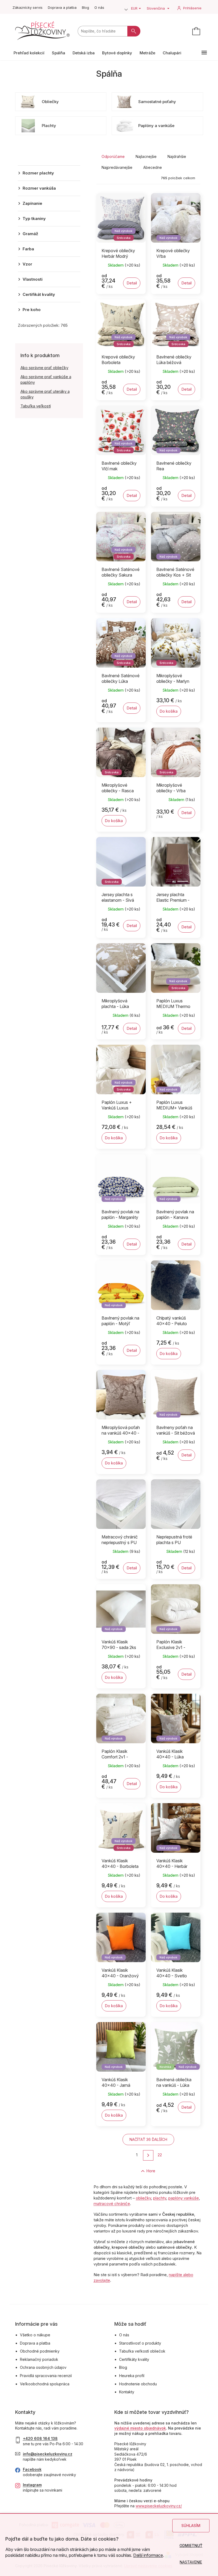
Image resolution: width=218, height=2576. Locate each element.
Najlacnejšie (146, 156)
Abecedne (153, 167)
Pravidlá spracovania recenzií (46, 2376)
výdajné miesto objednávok (140, 2428)
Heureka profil (132, 2376)
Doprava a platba (62, 7)
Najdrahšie (177, 156)
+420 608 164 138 (40, 2438)
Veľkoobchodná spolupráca (45, 2384)
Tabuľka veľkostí (36, 406)
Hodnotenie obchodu (138, 2384)
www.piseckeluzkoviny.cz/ (159, 2506)
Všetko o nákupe (35, 2335)
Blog (85, 7)
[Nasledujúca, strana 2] (148, 2155)
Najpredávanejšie (117, 167)
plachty (160, 2198)
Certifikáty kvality (134, 2359)
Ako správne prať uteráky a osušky (45, 394)
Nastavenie (191, 2562)
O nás (99, 7)
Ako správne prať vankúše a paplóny (46, 379)
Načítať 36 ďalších (148, 2139)
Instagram (32, 2485)
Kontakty (127, 2392)
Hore (151, 2171)
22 (160, 2155)
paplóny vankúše (184, 2198)
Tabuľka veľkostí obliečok (142, 2351)
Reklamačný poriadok (39, 2359)
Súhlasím (191, 2526)
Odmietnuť (191, 2546)
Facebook (32, 2469)
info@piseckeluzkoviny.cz (48, 2454)
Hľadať (134, 31)
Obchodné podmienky (40, 2351)
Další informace (148, 2555)
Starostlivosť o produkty (140, 2343)
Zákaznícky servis (28, 7)
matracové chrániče (112, 2204)
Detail (132, 283)
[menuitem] (29, 53)
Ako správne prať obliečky (44, 368)
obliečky (143, 2198)
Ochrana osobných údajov (43, 2367)
